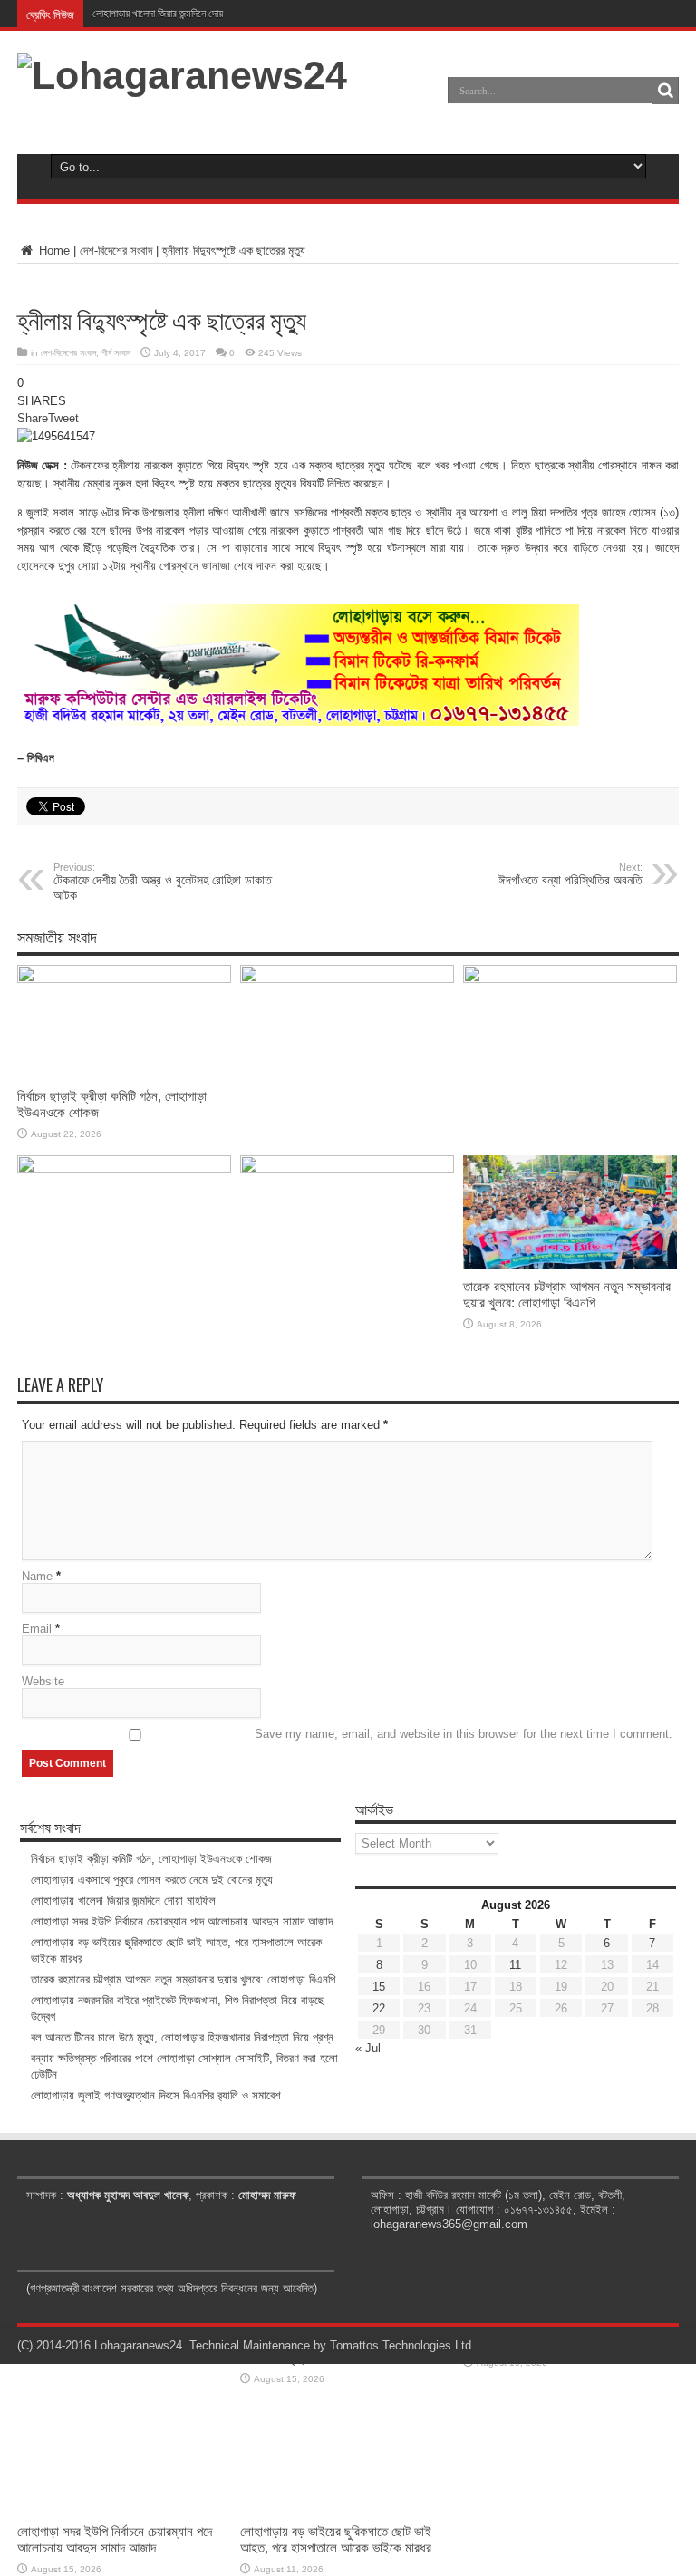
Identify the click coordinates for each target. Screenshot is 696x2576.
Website (43, 1681)
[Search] (665, 91)
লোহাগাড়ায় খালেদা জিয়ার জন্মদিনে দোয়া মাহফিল (173, 14)
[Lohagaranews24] (182, 75)
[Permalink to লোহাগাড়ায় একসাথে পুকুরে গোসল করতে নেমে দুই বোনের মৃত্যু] (347, 979)
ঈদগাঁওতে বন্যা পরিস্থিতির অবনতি (570, 874)
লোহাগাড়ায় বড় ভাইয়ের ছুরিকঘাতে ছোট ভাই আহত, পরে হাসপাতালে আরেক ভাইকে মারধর (336, 2539)
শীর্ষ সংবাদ (116, 353)
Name (37, 1576)
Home (53, 251)
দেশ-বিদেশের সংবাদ (116, 251)
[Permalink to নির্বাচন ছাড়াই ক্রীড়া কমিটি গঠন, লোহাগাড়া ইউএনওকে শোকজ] (124, 979)
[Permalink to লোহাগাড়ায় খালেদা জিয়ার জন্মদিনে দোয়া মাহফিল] (570, 979)
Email (37, 1629)
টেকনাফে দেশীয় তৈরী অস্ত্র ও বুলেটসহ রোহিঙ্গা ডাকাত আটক (163, 882)
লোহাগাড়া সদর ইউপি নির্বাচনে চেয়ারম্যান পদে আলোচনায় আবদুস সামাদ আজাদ (115, 2539)
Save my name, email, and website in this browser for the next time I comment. (464, 1734)
